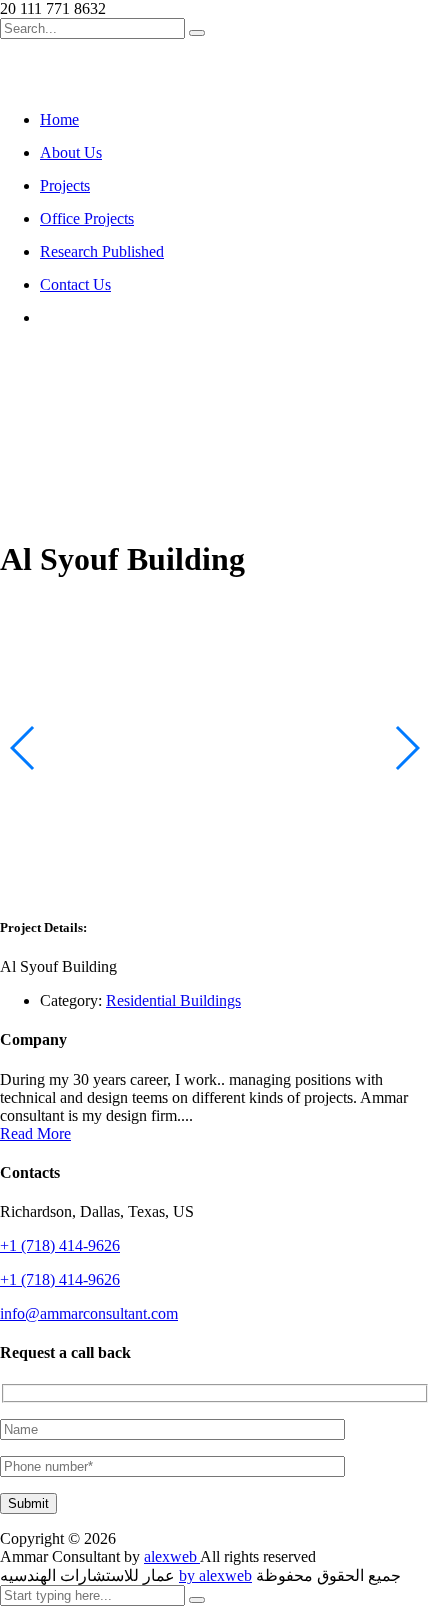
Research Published (102, 251)
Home (59, 119)
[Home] (48, 388)
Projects (65, 185)
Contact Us (75, 284)
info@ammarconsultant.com (89, 1313)
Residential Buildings (173, 1000)
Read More (35, 1133)
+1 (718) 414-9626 (60, 1245)
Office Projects (87, 218)
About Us (71, 152)
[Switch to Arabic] (49, 317)
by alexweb (215, 1575)
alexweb (172, 1556)
